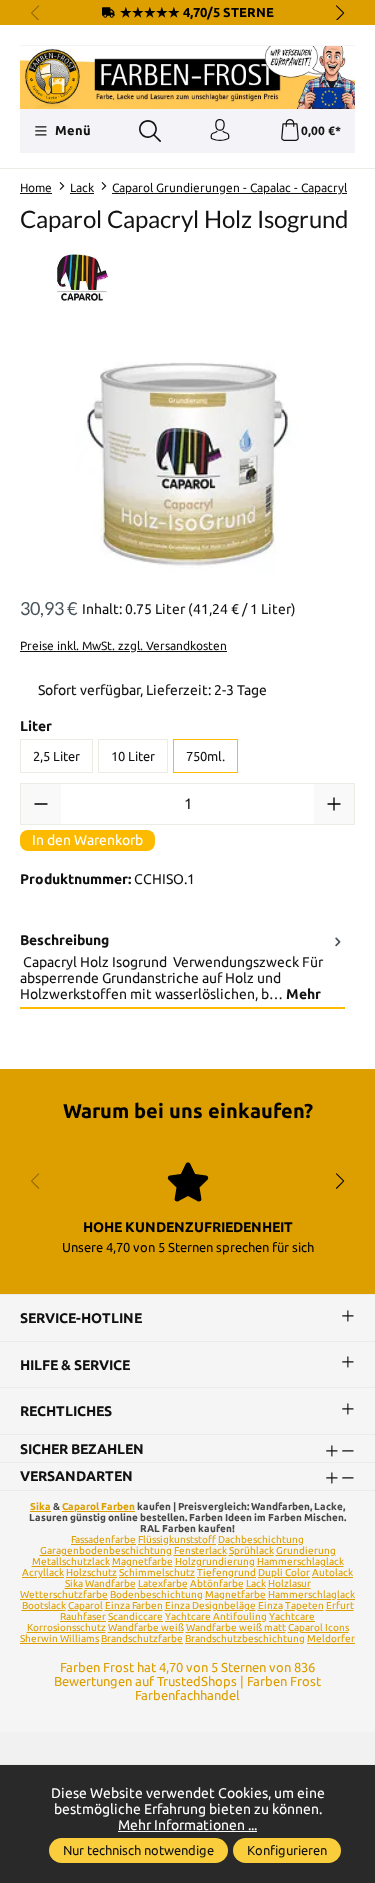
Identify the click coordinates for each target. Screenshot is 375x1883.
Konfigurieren (287, 1850)
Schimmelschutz (157, 1572)
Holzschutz (91, 1572)
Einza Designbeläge (210, 1605)
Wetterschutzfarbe (64, 1594)
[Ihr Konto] (220, 131)
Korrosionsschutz (66, 1627)
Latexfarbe (163, 1583)
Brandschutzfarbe (142, 1638)
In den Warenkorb (87, 840)
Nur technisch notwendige (138, 1850)
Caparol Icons (318, 1627)
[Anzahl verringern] (41, 804)
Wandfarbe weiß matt (236, 1627)
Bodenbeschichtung (156, 1594)
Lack (256, 1583)
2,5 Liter (56, 756)
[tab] (182, 968)
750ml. (205, 756)
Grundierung (306, 1550)
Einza (270, 1605)
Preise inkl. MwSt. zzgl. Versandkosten (123, 645)
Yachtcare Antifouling (216, 1616)
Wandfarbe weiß (146, 1627)
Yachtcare (292, 1616)
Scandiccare (135, 1616)
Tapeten (304, 1605)
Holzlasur (289, 1583)
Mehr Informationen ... (187, 1825)
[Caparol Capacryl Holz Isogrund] (187, 465)
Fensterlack (200, 1550)
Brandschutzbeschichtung (245, 1638)
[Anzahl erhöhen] (334, 804)
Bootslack (44, 1605)
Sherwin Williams (59, 1638)
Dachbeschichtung (261, 1539)
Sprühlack (251, 1550)
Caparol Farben (98, 1506)
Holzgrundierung (215, 1561)
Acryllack (43, 1572)
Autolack (332, 1572)
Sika (40, 1506)
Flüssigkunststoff (177, 1539)
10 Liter (133, 756)
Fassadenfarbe (103, 1539)
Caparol (85, 1605)
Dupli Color (284, 1572)
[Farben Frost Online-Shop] (187, 77)
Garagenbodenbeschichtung (106, 1550)
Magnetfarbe (142, 1561)
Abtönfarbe (217, 1583)
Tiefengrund (226, 1572)
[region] (187, 465)
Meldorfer (331, 1638)
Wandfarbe (110, 1583)
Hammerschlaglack (300, 1561)
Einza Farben (134, 1605)
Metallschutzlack (71, 1561)
